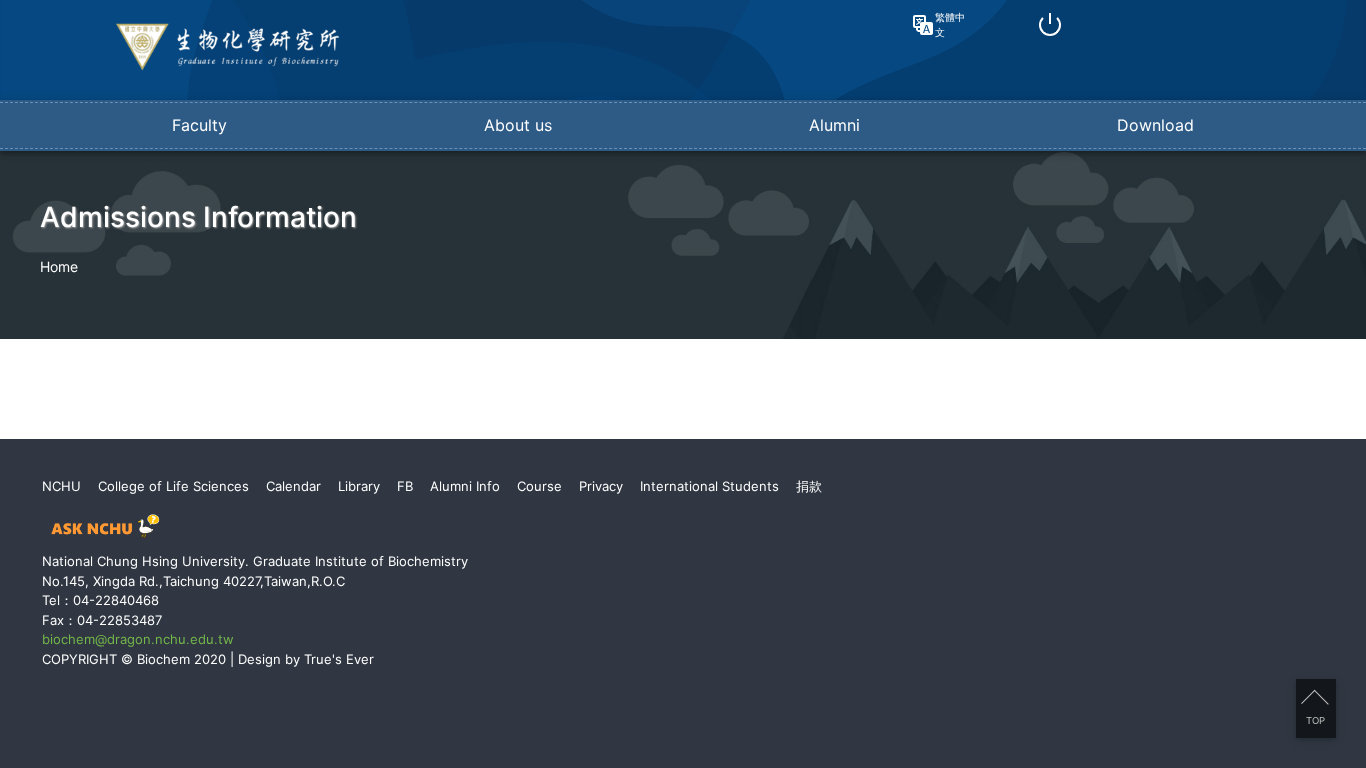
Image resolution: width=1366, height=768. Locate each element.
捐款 (809, 486)
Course (539, 486)
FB (405, 486)
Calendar (293, 486)
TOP (1315, 720)
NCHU (61, 486)
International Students (709, 486)
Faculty (199, 125)
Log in (1050, 25)
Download (1155, 125)
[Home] (228, 66)
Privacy (601, 486)
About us (518, 125)
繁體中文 (950, 24)
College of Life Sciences (173, 486)
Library (359, 486)
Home (59, 266)
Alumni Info (465, 486)
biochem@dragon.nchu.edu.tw (138, 639)
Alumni (834, 125)
